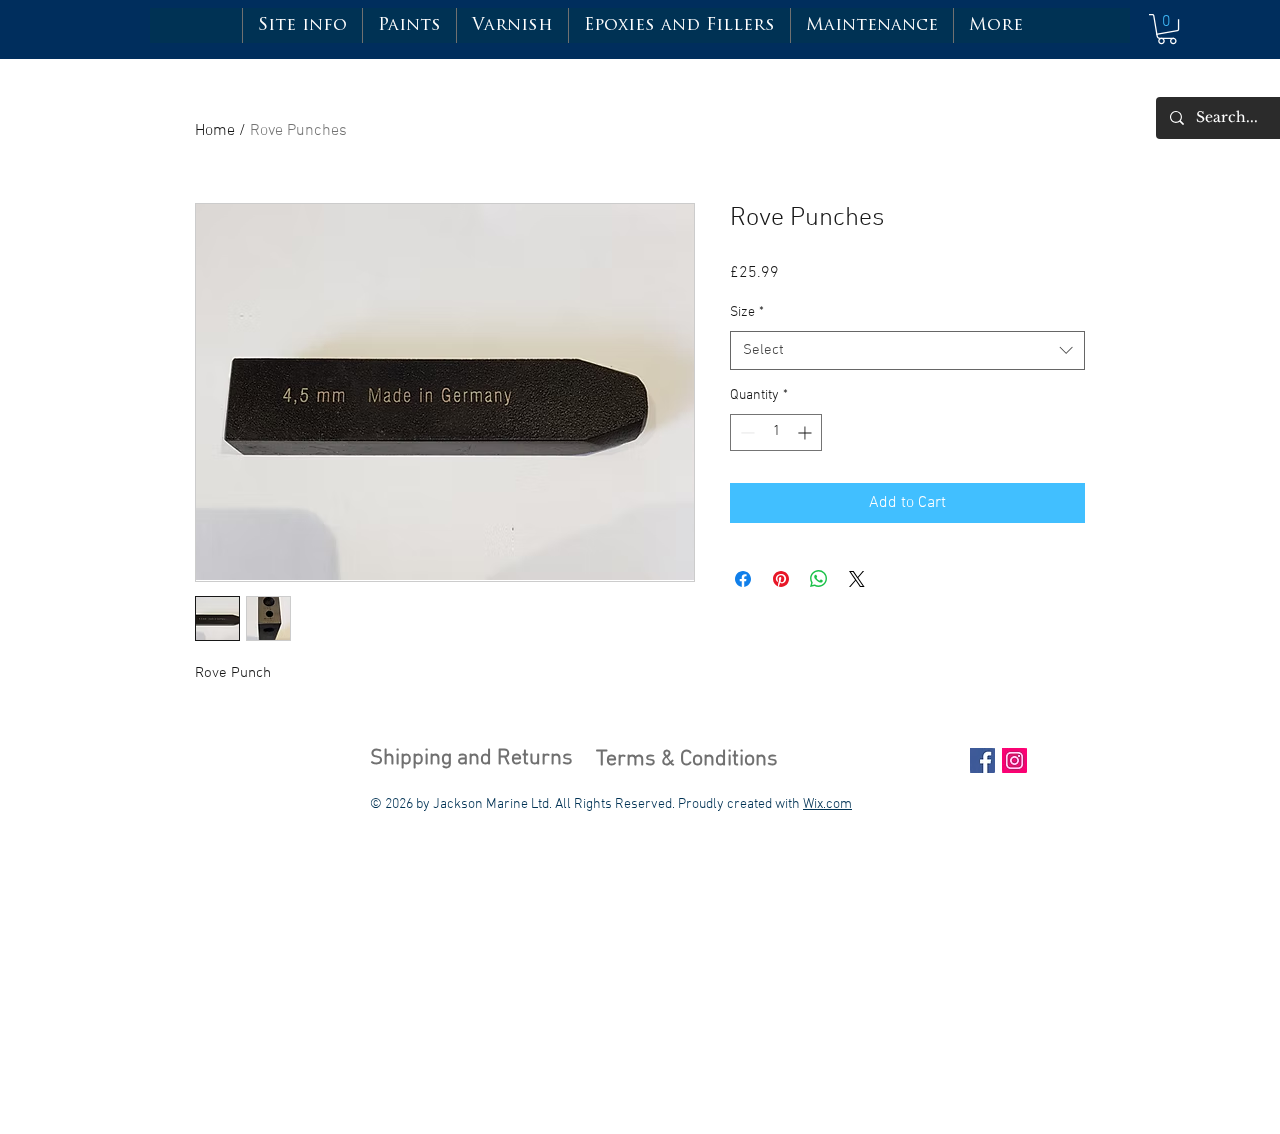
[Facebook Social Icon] (982, 760)
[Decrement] (745, 432)
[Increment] (806, 432)
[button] (409, 25)
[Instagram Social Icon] (1014, 760)
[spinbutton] (776, 432)
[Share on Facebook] (743, 579)
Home (215, 131)
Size (747, 312)
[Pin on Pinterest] (781, 579)
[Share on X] (857, 579)
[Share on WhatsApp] (819, 579)
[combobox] (907, 350)
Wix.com (827, 804)
